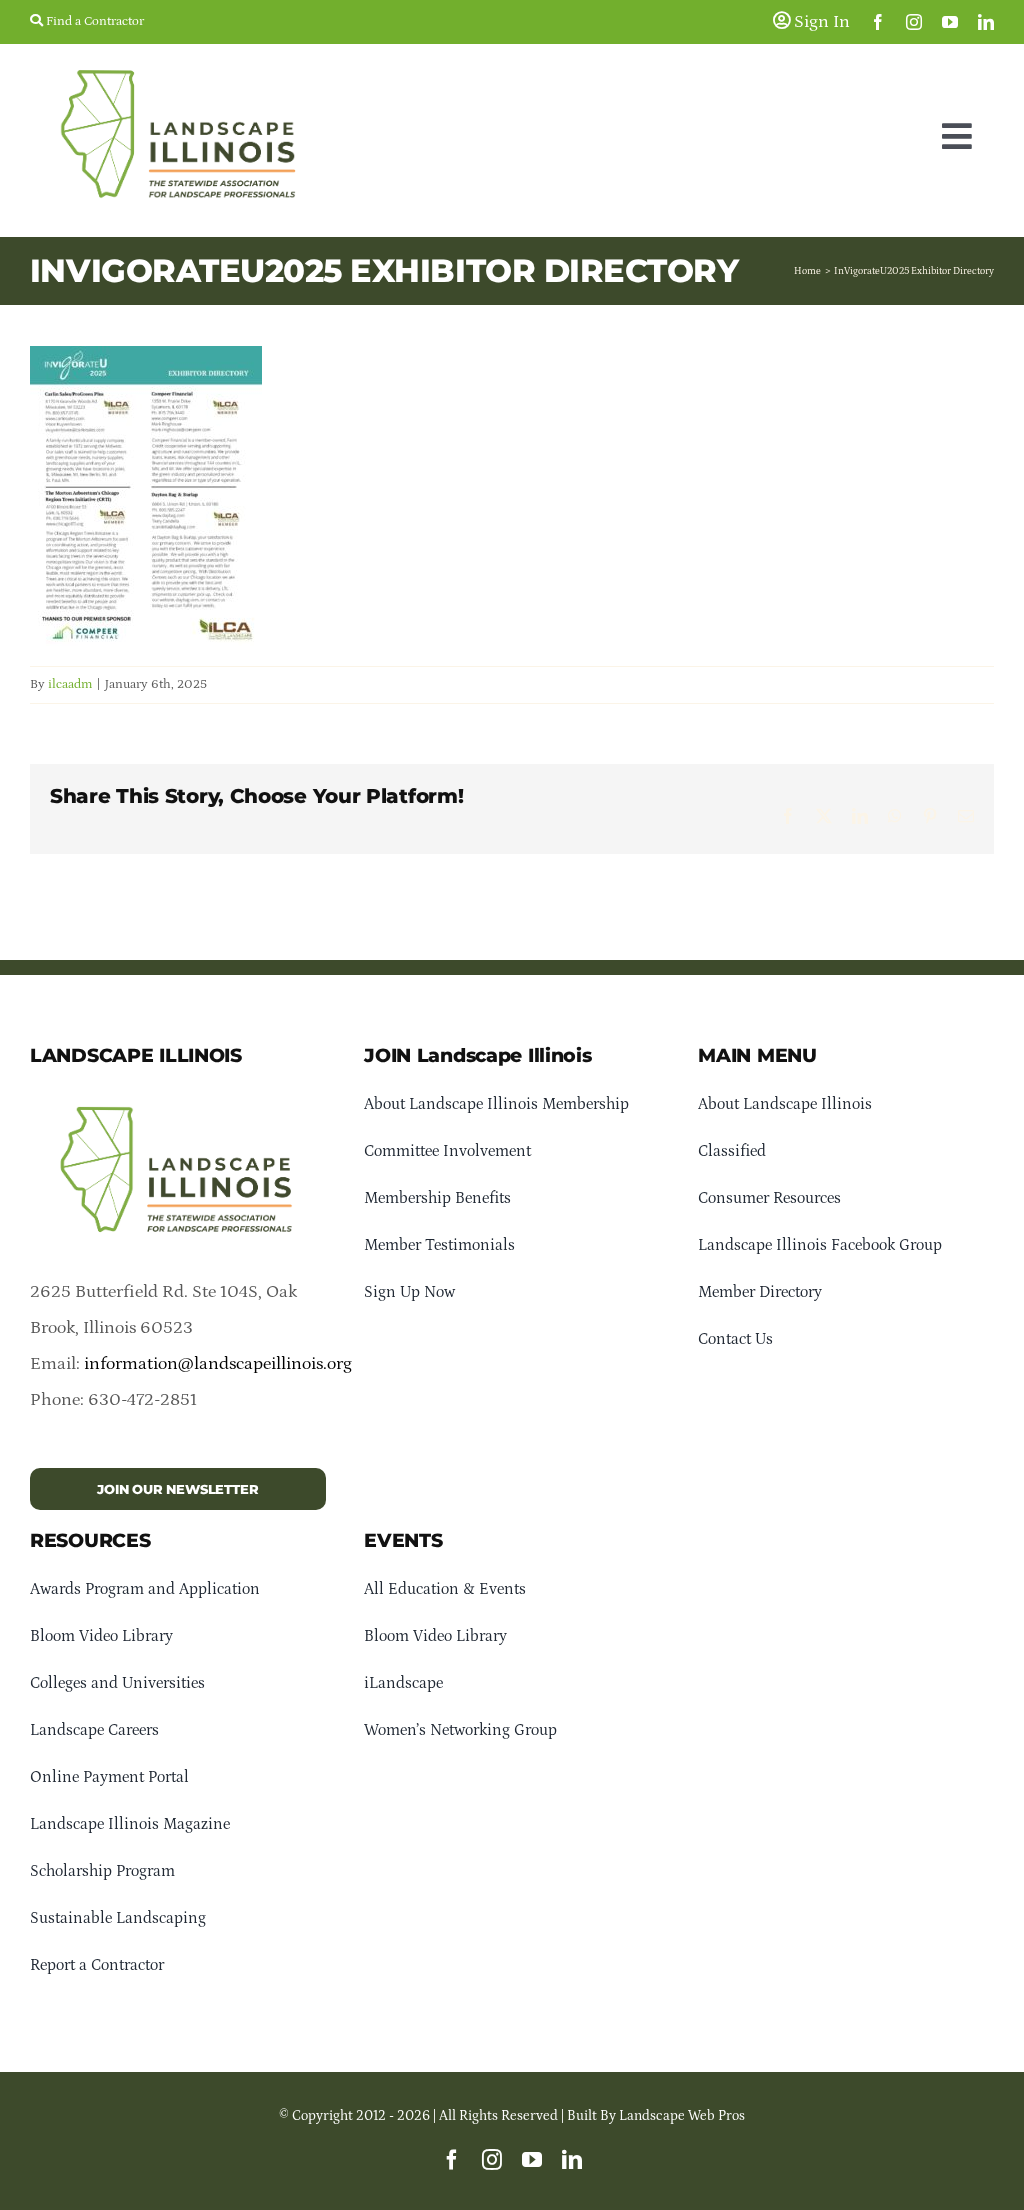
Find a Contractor (93, 21)
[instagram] (914, 22)
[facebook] (878, 22)
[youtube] (950, 22)
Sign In (820, 22)
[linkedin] (986, 22)
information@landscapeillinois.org (218, 1364)
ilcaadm (70, 684)
